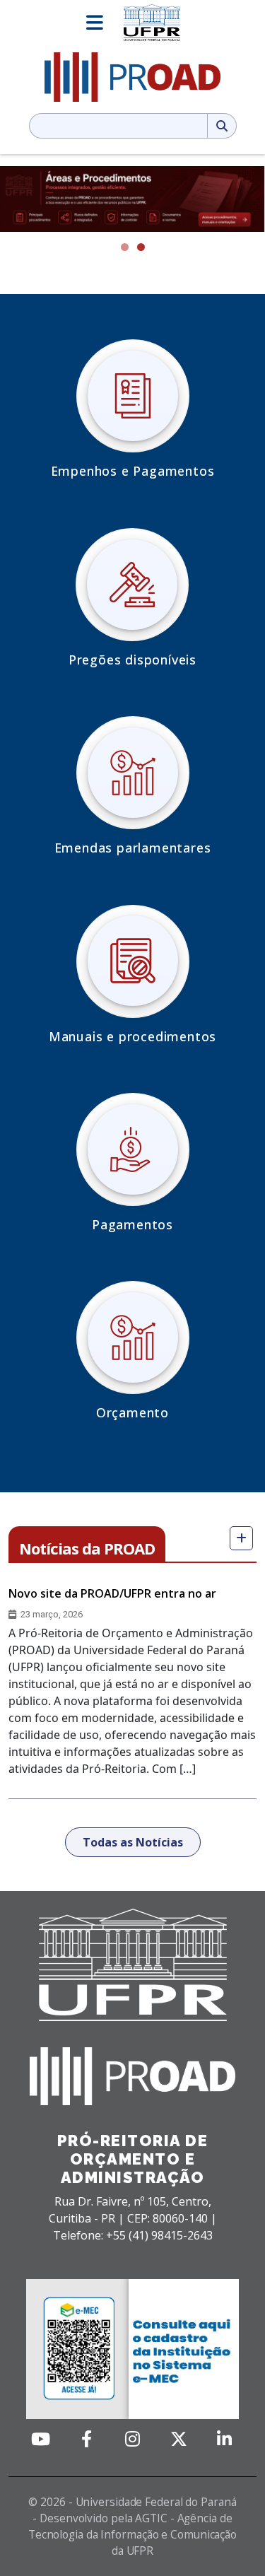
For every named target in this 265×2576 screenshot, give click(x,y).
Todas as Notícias (133, 1842)
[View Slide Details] (132, 199)
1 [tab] (125, 247)
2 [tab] (141, 247)
